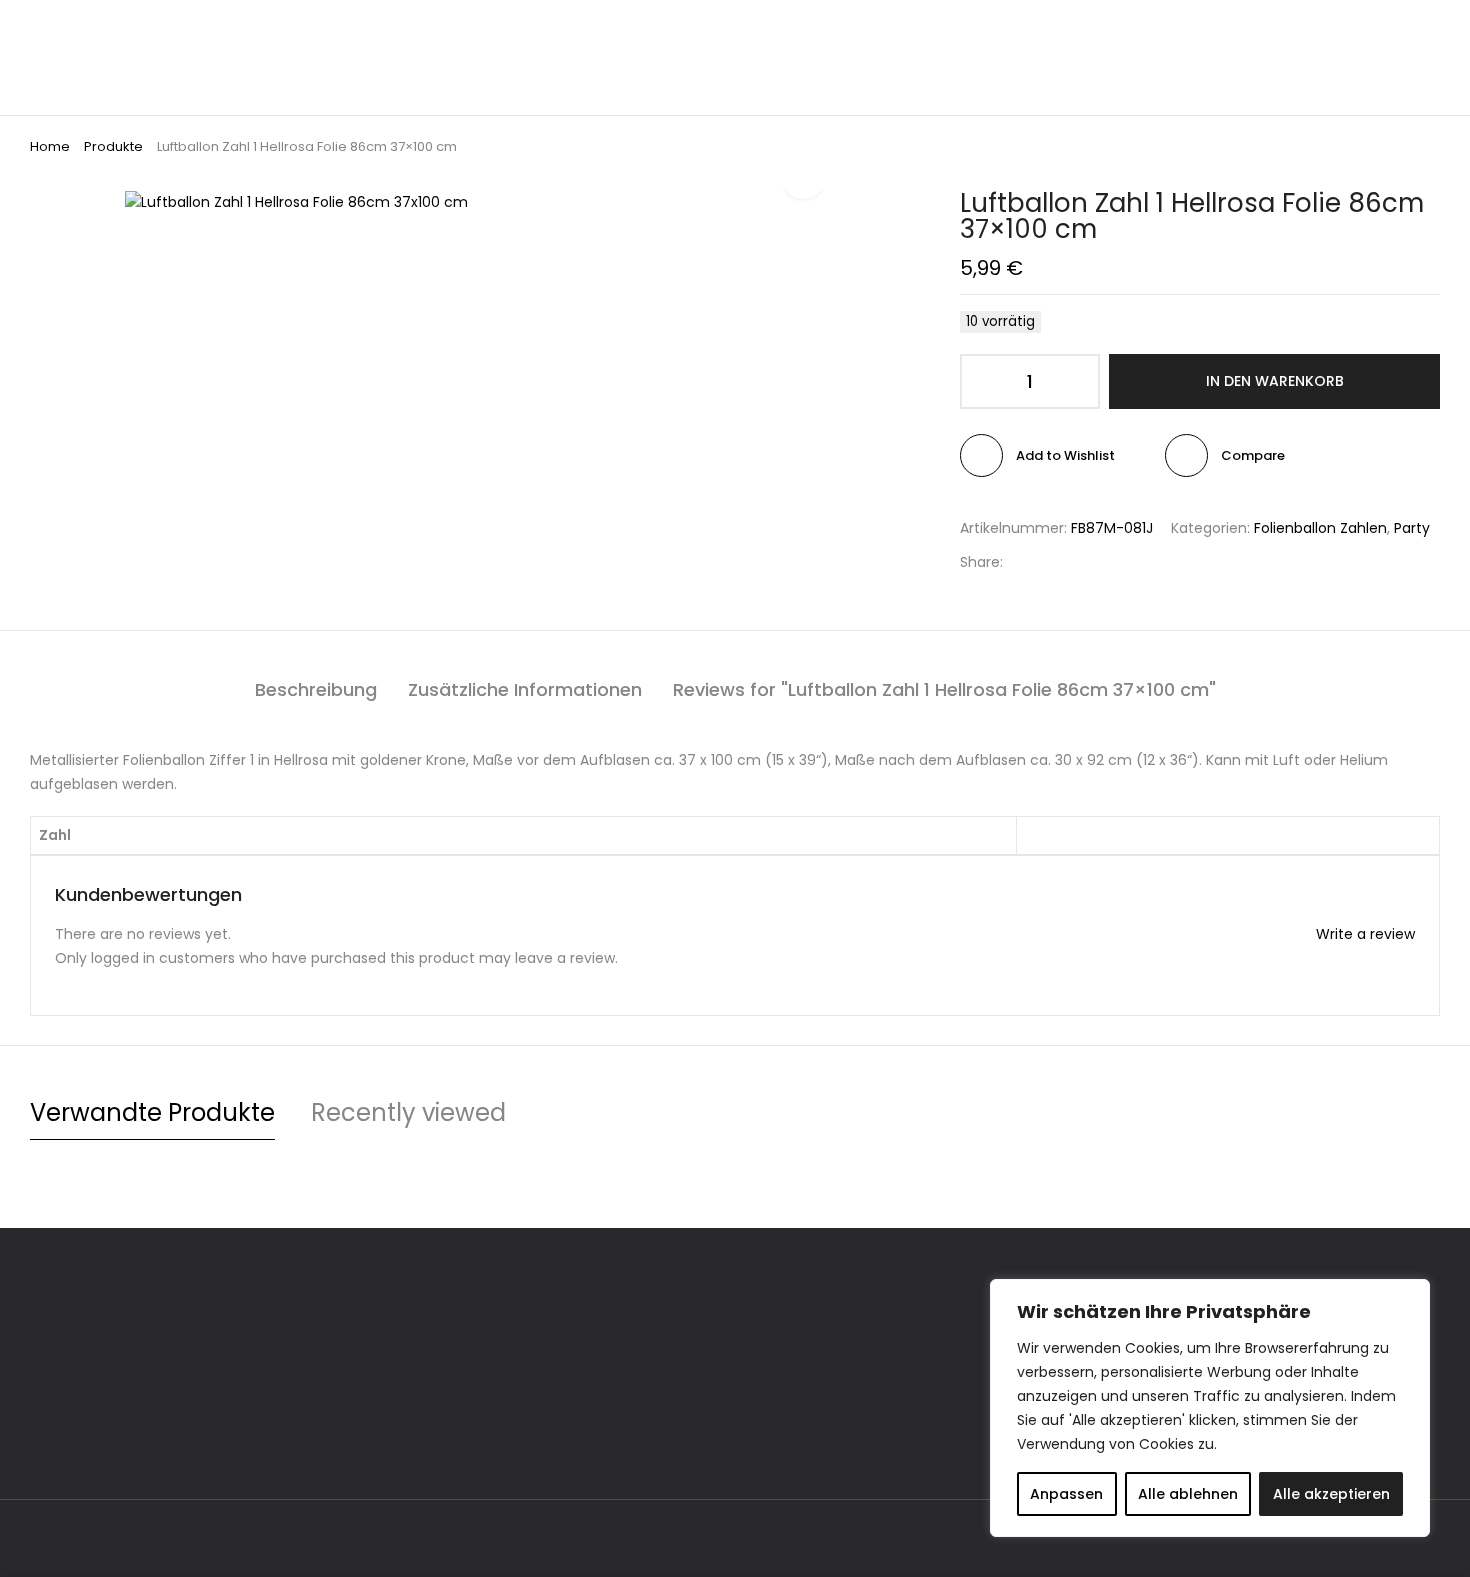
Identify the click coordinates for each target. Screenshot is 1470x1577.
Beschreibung (316, 689)
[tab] (316, 690)
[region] (1210, 1408)
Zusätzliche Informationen (525, 689)
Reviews (944, 689)
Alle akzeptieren (1331, 1494)
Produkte (113, 146)
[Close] (1409, 1296)
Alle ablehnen (1188, 1494)
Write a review (1365, 934)
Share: (981, 562)
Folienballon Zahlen (1320, 528)
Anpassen (1066, 1494)
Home (50, 146)
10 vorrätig (1000, 321)
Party (1412, 528)
